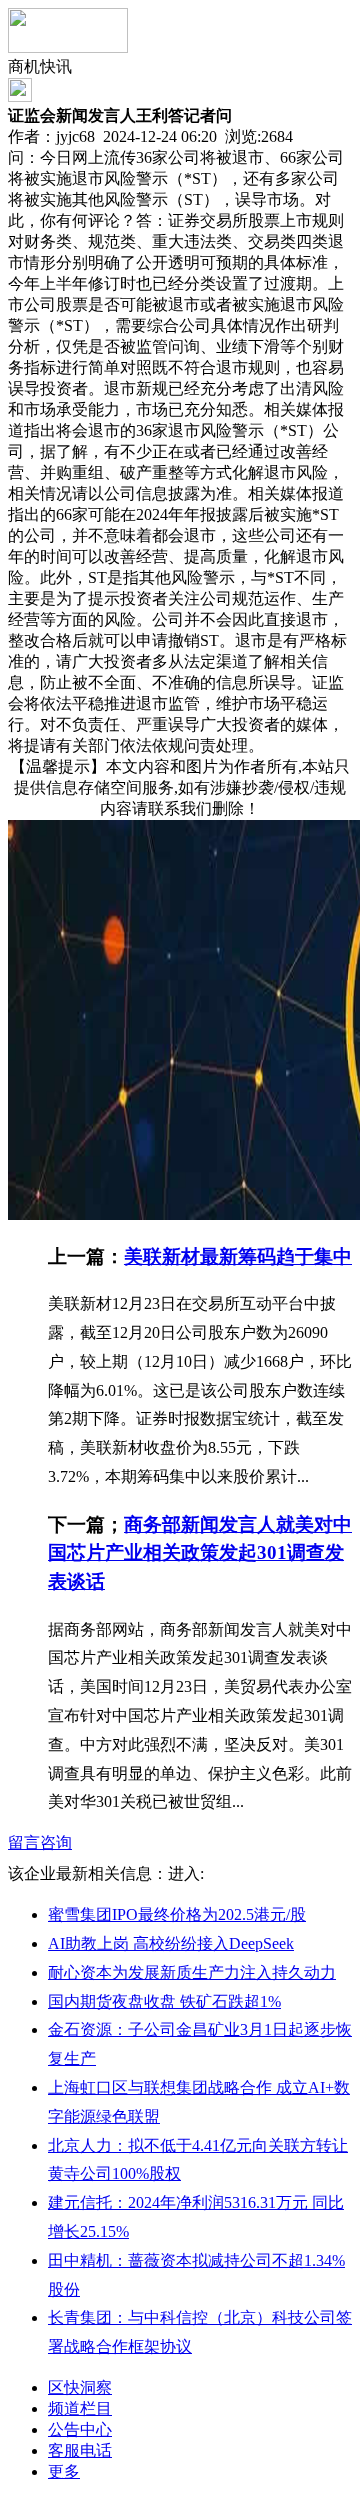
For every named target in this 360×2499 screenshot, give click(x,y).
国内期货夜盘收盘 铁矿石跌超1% (164, 2001)
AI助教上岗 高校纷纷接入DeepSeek (171, 1943)
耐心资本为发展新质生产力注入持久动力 (192, 1972)
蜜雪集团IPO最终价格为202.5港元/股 (177, 1914)
